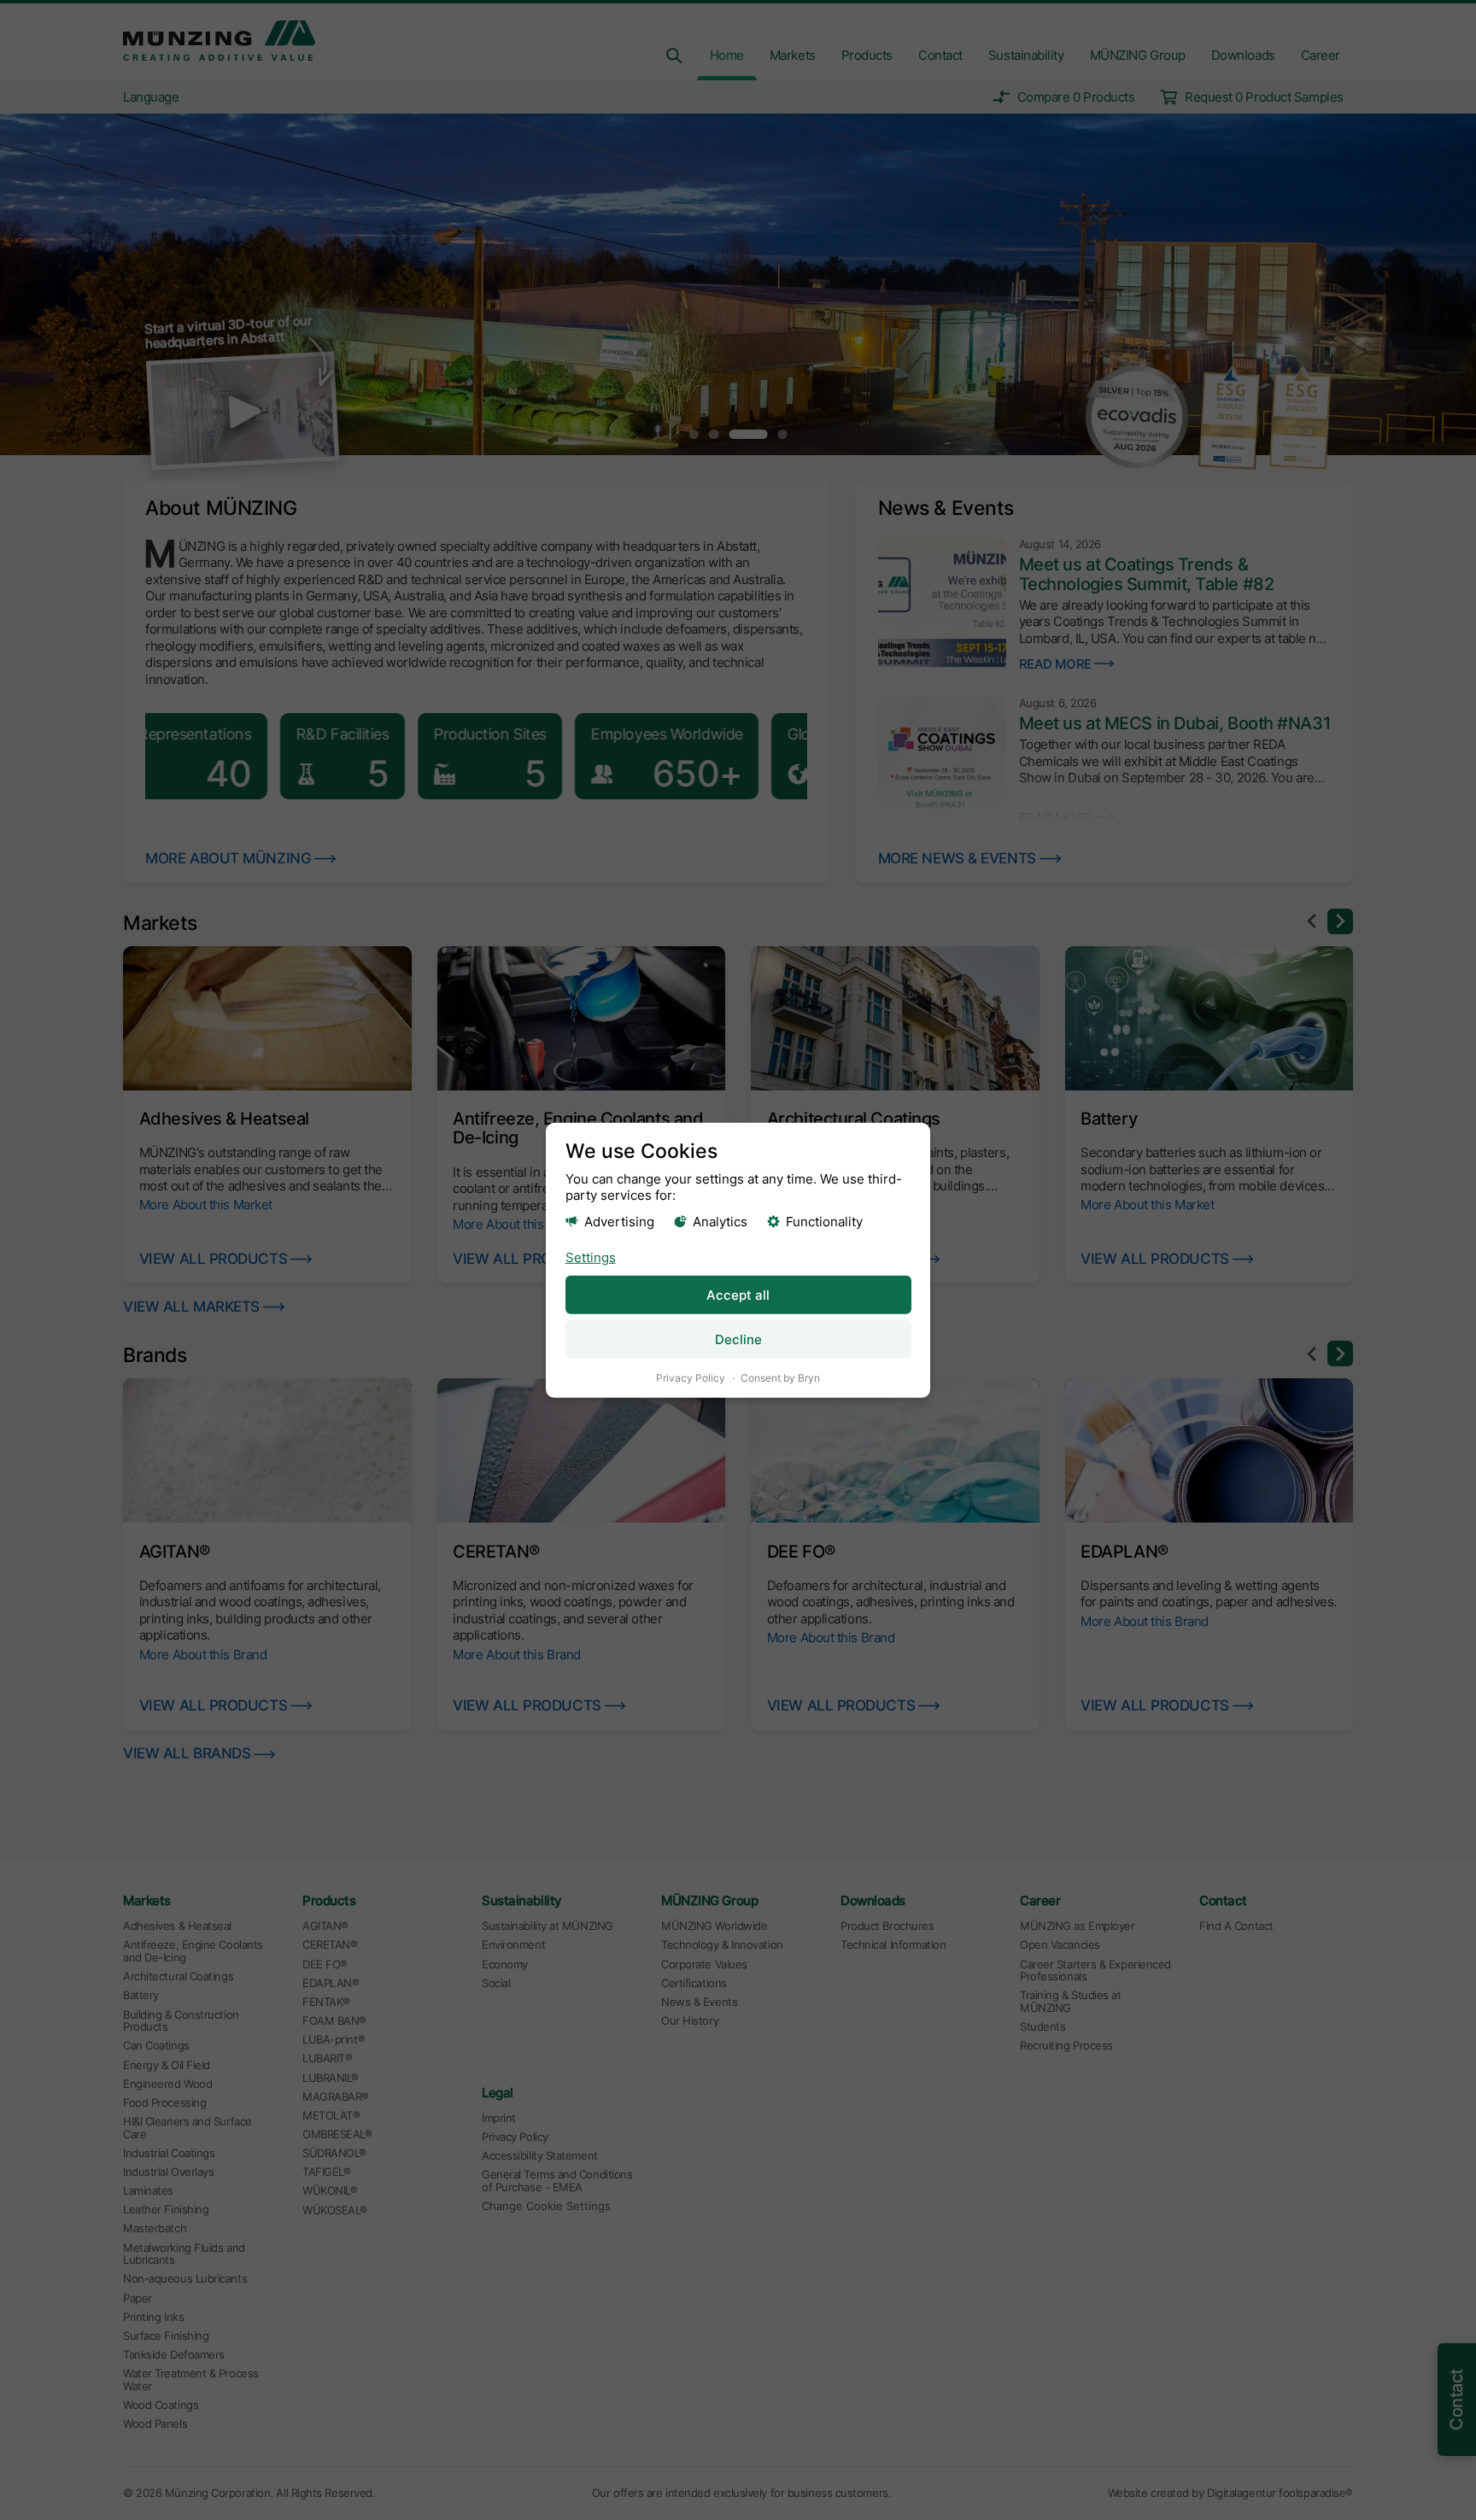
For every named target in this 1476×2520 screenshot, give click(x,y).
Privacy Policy (691, 1378)
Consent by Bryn (780, 1378)
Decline (738, 1339)
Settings (591, 1257)
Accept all (738, 1295)
